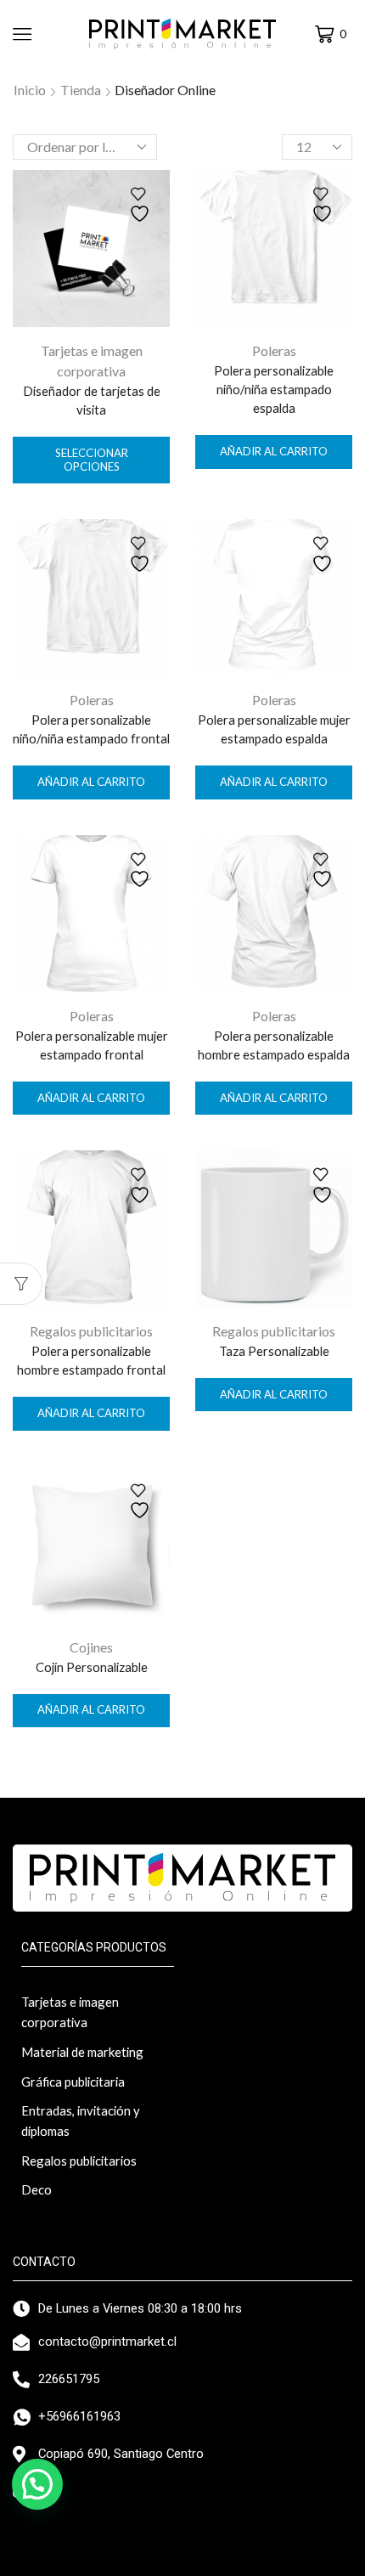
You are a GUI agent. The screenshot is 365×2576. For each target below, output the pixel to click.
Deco (36, 2189)
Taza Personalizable (274, 1351)
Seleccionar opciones (92, 460)
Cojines (91, 1647)
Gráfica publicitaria (73, 2082)
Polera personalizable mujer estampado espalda (274, 729)
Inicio (30, 90)
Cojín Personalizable (92, 1667)
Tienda (81, 90)
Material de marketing (82, 2052)
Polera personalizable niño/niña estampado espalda (274, 389)
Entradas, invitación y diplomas (81, 2121)
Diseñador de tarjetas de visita (92, 400)
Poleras (274, 350)
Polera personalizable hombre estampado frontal (91, 1360)
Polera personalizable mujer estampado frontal (92, 1045)
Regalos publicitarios (91, 1331)
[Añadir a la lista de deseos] (142, 205)
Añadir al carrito (274, 451)
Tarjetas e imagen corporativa (70, 2012)
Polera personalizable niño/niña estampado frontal (91, 729)
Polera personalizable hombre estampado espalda (274, 1045)
